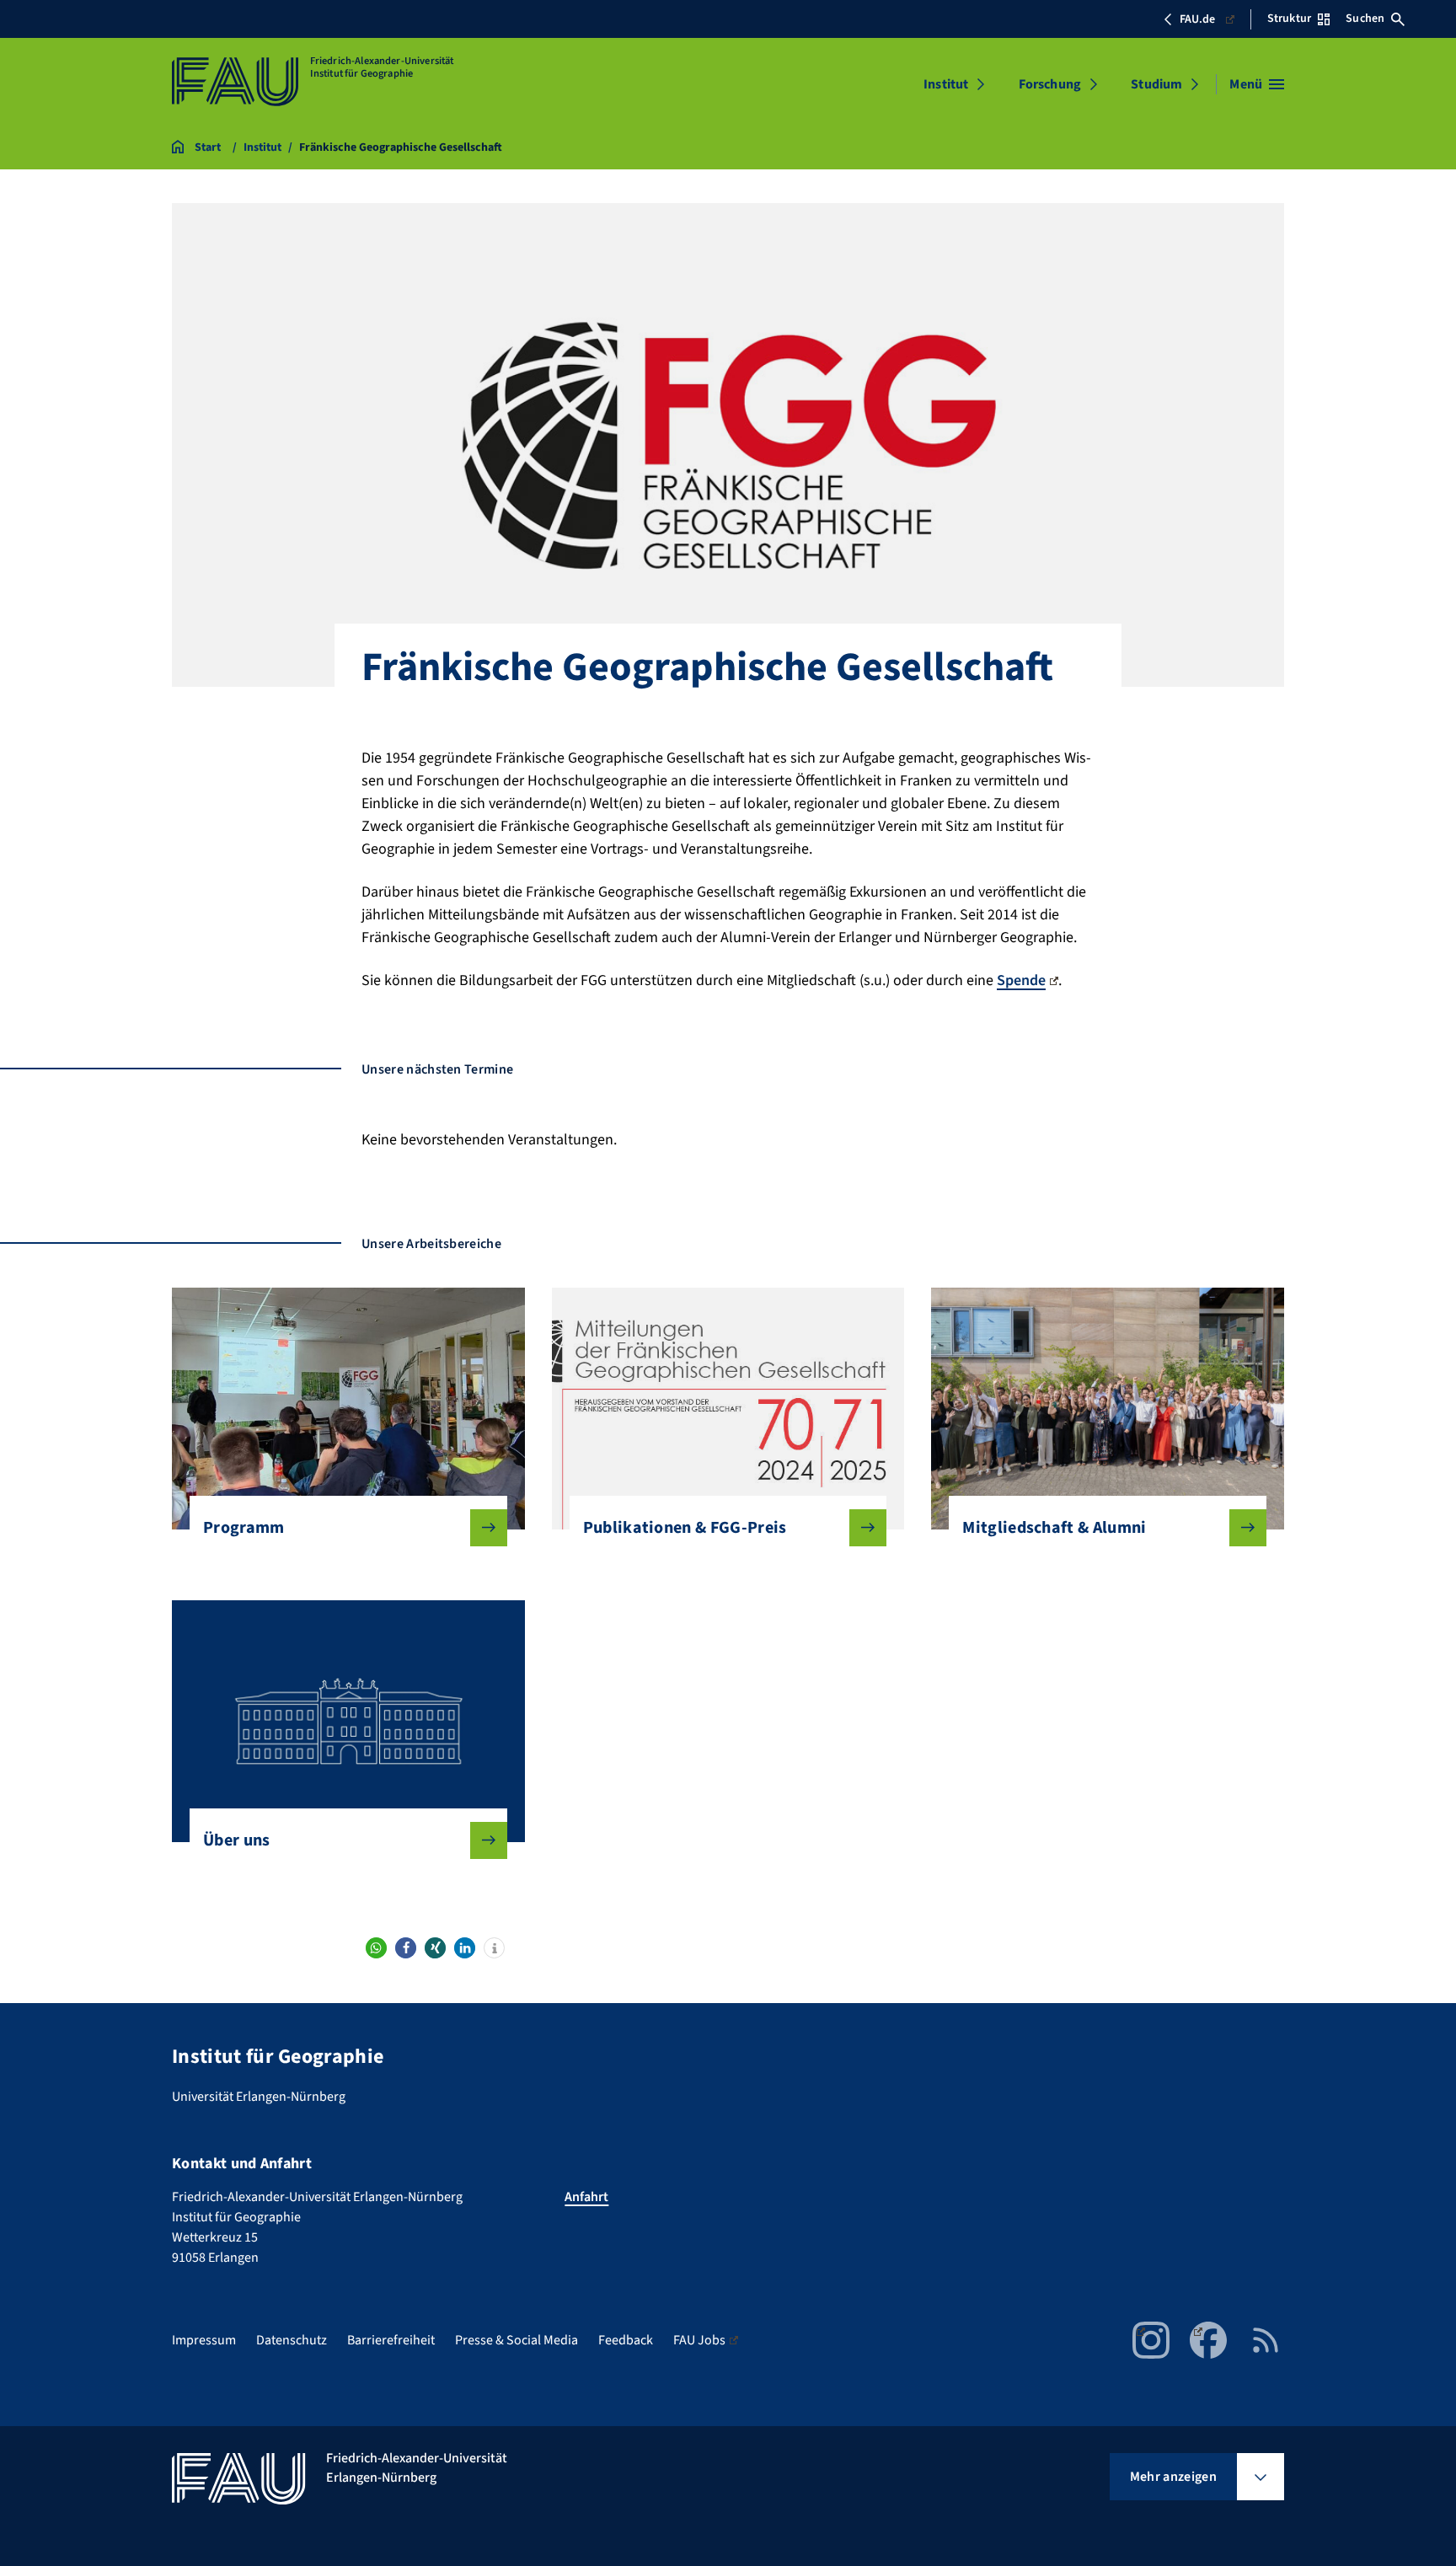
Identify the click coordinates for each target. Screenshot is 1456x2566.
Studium (1156, 84)
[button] (376, 1948)
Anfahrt (586, 2197)
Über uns (237, 1840)
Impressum (204, 2340)
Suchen (1365, 19)
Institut (946, 84)
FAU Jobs (699, 2340)
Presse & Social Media (517, 2340)
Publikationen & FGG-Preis (685, 1528)
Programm (244, 1528)
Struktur (1289, 19)
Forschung (1050, 84)
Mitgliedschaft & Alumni (1054, 1528)
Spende (1021, 980)
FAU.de (1197, 19)
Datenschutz (292, 2340)
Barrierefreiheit (391, 2340)
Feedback (626, 2340)
